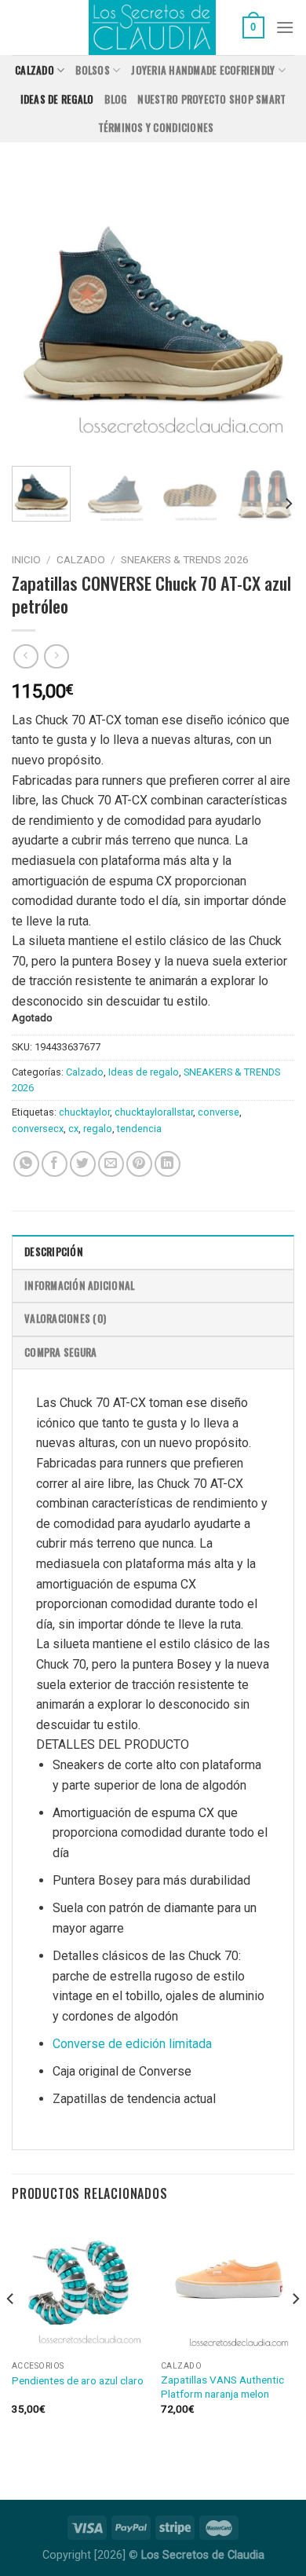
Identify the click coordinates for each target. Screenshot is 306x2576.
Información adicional (79, 1286)
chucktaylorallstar (154, 1112)
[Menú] (285, 27)
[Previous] (37, 314)
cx (73, 1129)
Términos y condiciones (156, 128)
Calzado (35, 70)
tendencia (139, 1129)
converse (219, 1112)
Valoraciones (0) (65, 1319)
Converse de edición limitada (132, 2044)
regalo (98, 1129)
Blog (115, 99)
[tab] (153, 1251)
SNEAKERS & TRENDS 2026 (185, 559)
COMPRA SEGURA (60, 1352)
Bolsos (93, 70)
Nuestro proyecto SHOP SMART (211, 99)
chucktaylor (84, 1112)
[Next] (269, 314)
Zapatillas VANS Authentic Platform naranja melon (222, 2387)
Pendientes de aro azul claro (78, 2380)
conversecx (38, 1129)
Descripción (54, 1252)
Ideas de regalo (57, 99)
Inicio (26, 559)
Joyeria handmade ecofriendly (203, 70)
